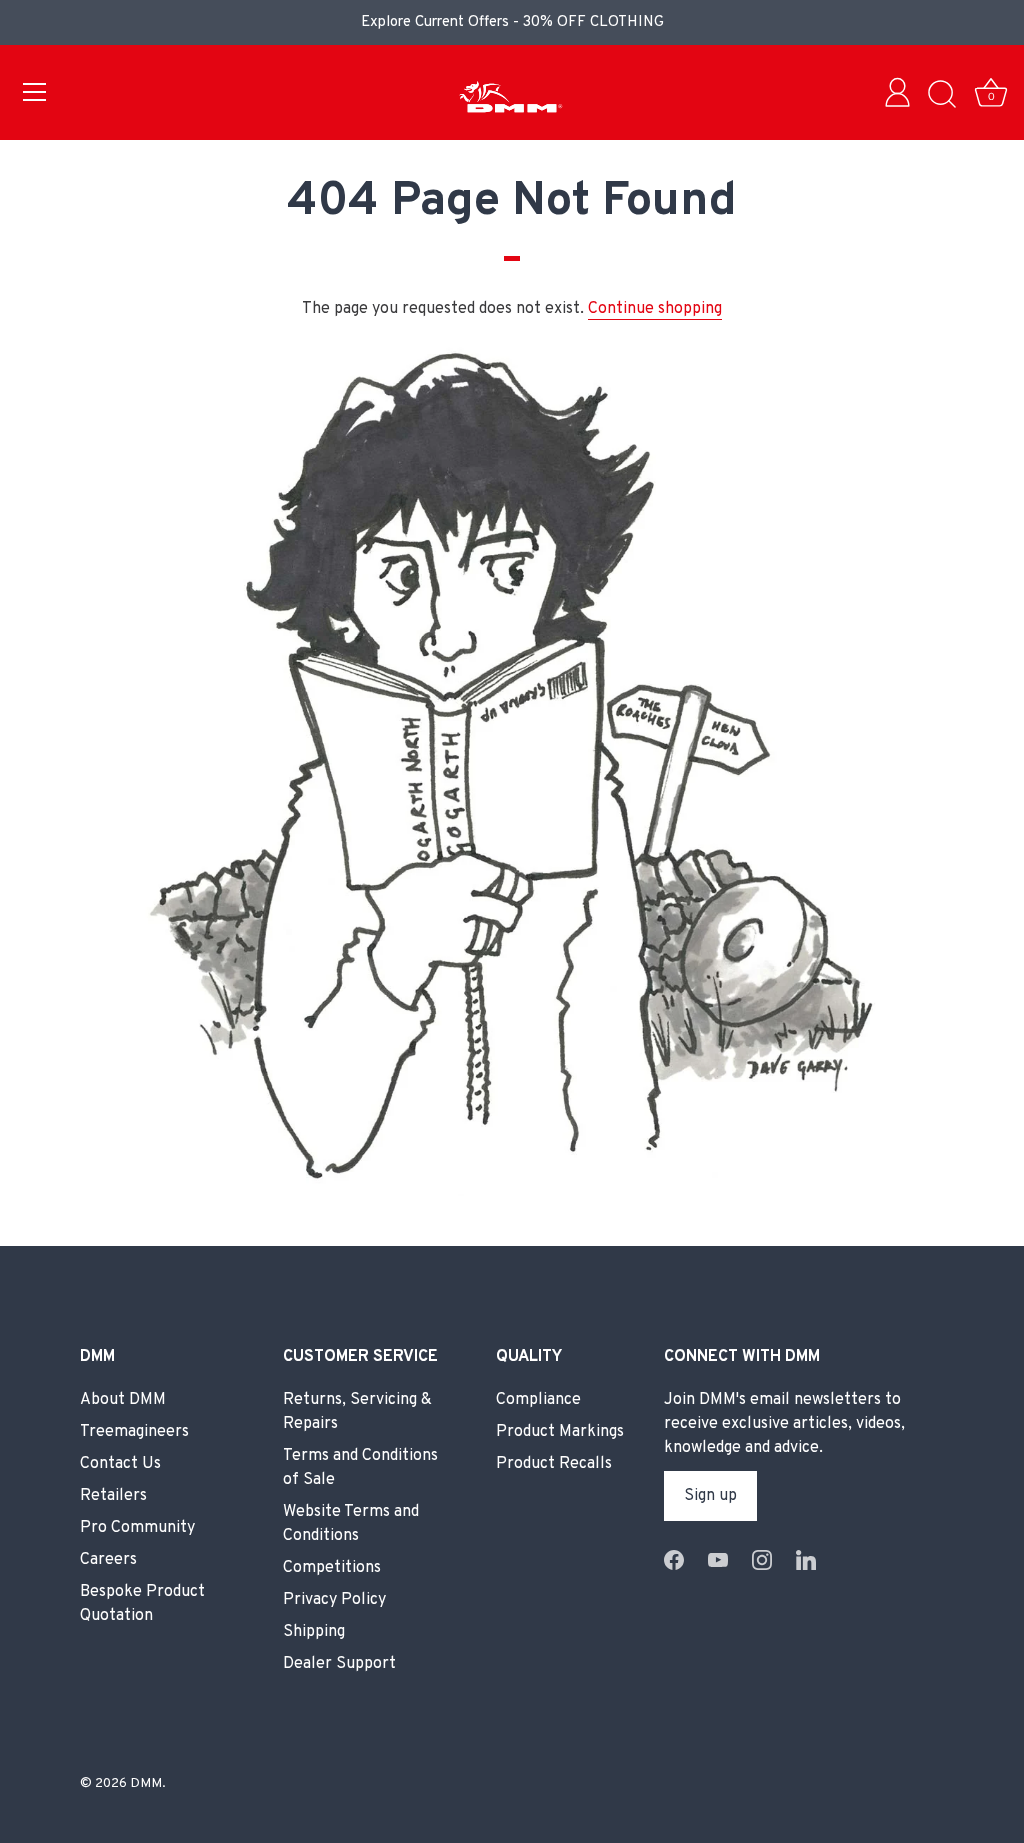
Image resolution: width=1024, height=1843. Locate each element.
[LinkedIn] (806, 1560)
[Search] (942, 95)
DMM (146, 1783)
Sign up (710, 1496)
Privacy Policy (334, 1600)
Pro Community (137, 1528)
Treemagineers (134, 1432)
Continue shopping (655, 309)
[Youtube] (718, 1560)
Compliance (538, 1400)
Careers (108, 1560)
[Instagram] (762, 1560)
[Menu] (35, 92)
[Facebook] (674, 1560)
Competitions (332, 1568)
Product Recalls (554, 1464)
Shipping (314, 1632)
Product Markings (560, 1432)
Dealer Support (339, 1664)
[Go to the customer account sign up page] (902, 95)
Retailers (113, 1496)
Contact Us (120, 1464)
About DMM (123, 1400)
